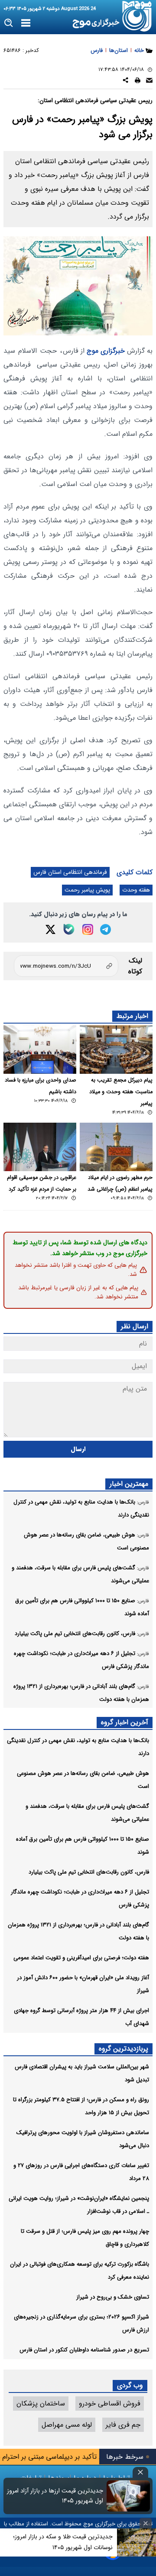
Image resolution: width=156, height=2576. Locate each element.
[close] (140, 2472)
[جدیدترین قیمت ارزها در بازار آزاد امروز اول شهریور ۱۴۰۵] (128, 2496)
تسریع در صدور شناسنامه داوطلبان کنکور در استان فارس (84, 2350)
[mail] (149, 82)
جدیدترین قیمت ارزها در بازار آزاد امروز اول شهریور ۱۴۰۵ (55, 2496)
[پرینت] (138, 82)
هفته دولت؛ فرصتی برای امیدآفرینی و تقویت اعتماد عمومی (81, 1958)
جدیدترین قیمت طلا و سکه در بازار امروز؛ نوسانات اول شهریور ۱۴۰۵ (63, 2542)
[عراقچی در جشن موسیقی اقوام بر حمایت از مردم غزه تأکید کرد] (40, 1147)
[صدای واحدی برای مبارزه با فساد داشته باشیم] (40, 1050)
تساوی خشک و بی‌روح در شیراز (113, 2297)
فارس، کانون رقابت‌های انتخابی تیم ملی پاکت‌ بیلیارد (89, 1872)
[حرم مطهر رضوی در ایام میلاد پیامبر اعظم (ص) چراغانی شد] (116, 1147)
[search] (9, 23)
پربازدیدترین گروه (123, 2049)
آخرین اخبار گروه (125, 1722)
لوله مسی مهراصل (67, 2425)
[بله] (69, 929)
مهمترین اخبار (129, 1484)
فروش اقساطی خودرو (110, 2404)
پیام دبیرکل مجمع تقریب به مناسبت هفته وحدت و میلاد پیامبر (121, 1092)
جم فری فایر (123, 2425)
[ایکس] (50, 929)
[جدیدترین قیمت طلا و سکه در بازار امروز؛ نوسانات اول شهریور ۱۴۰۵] (136, 2542)
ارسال (78, 1449)
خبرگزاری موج (105, 351)
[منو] (26, 23)
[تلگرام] (106, 929)
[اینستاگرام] (88, 929)
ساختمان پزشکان (41, 2404)
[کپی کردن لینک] (66, 966)
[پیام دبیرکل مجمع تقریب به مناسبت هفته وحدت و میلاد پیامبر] (116, 1050)
